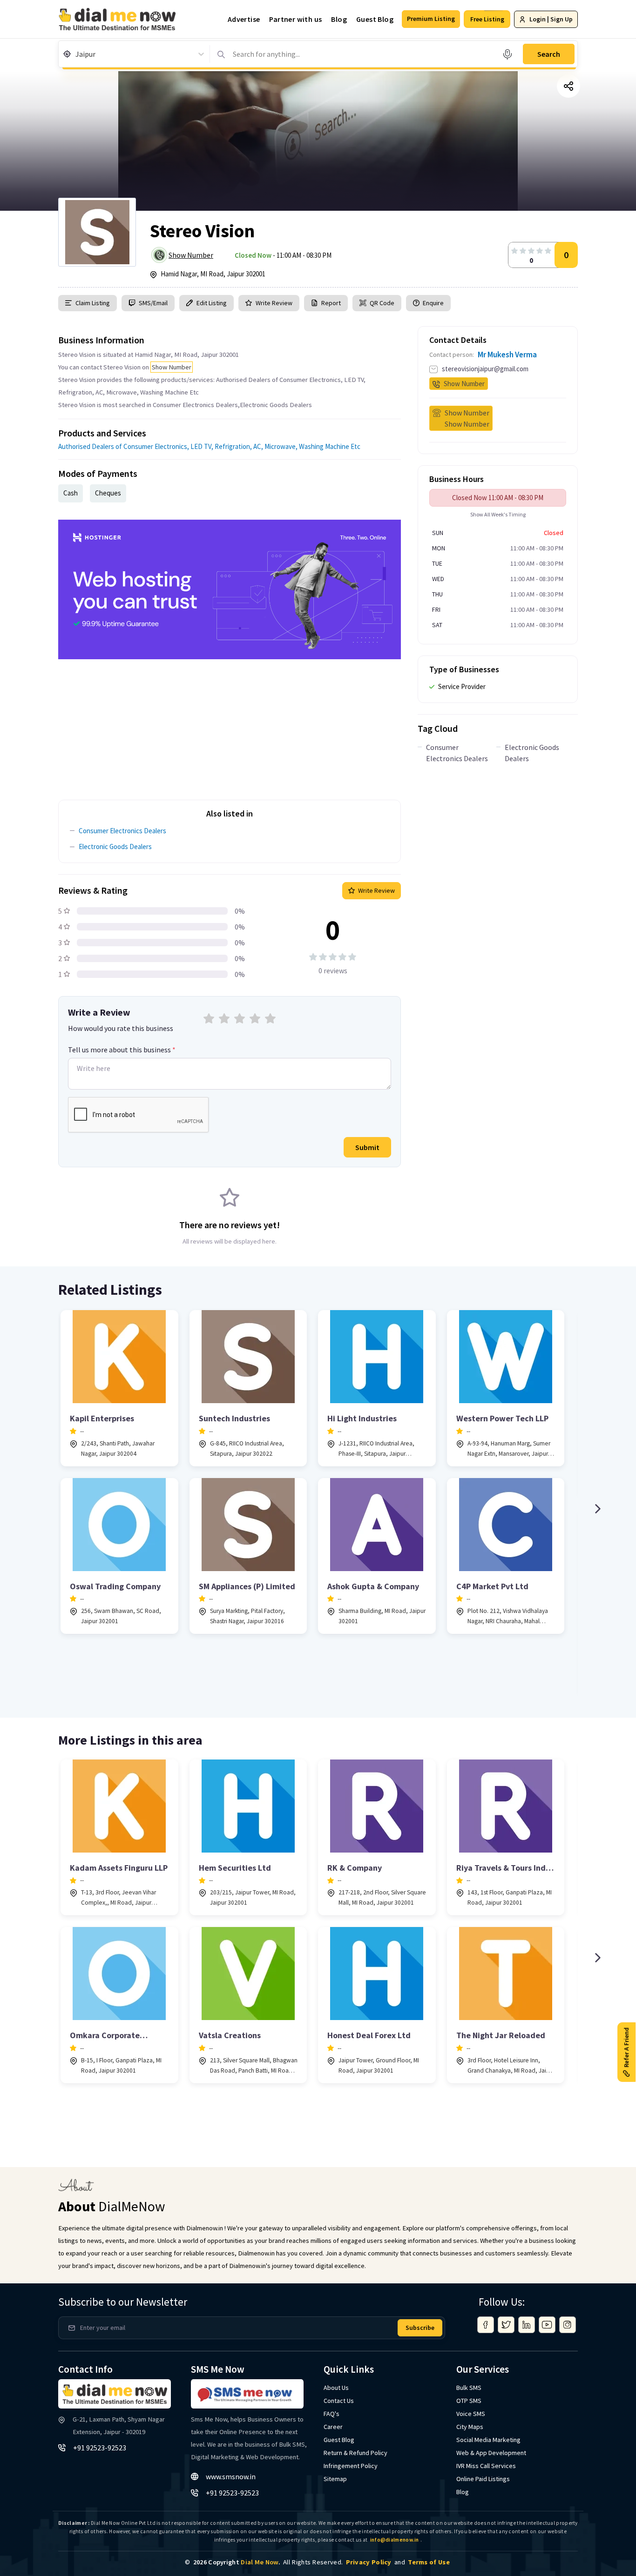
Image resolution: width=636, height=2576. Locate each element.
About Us (336, 2388)
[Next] (597, 1509)
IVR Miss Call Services (486, 2466)
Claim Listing (93, 303)
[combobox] (76, 54)
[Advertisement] (230, 724)
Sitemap (335, 2479)
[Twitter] (506, 2325)
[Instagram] (568, 2325)
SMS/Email (153, 303)
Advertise (244, 19)
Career (333, 2427)
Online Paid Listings (483, 2479)
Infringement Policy (351, 2466)
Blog (339, 19)
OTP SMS (469, 2401)
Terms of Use (429, 2562)
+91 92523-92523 (100, 2448)
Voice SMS (471, 2414)
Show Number (191, 255)
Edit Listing (212, 303)
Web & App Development (491, 2453)
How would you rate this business (121, 1028)
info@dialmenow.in (395, 2540)
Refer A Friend (626, 2047)
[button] (431, 19)
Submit (367, 1147)
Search (549, 54)
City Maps (470, 2427)
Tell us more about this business (122, 1050)
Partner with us (295, 19)
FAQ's (332, 2414)
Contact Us (339, 2401)
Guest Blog (375, 19)
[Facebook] (486, 2325)
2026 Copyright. (237, 2562)
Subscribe (420, 2328)
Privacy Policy (369, 2562)
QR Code (382, 303)
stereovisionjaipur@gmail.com (485, 369)
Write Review (274, 303)
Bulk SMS (469, 2388)
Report (331, 303)
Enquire (433, 303)
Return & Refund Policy (355, 2453)
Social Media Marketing (488, 2440)
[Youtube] (547, 2325)
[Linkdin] (527, 2325)
